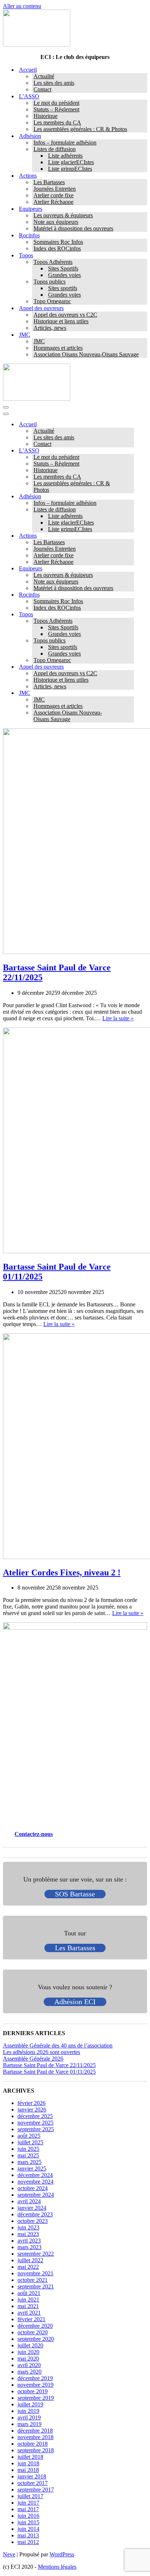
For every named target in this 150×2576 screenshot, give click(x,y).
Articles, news (50, 328)
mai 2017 (28, 2509)
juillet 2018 (30, 2457)
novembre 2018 (35, 2437)
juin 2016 (28, 2516)
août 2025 (29, 2136)
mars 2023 (29, 2247)
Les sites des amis (54, 83)
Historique (46, 116)
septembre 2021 (36, 2286)
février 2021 (31, 2319)
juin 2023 (28, 2227)
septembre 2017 (36, 2490)
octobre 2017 (33, 2483)
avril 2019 (29, 2417)
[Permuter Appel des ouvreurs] (130, 667)
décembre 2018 (35, 2431)
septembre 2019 (36, 2398)
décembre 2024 (35, 2175)
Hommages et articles (58, 348)
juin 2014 (28, 2529)
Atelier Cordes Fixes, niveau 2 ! (62, 1572)
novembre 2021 (35, 2273)
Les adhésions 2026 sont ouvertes (42, 2052)
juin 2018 (28, 2463)
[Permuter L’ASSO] (130, 451)
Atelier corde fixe (54, 195)
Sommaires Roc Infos (58, 242)
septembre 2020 (36, 2339)
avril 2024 (29, 2201)
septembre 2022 (36, 2254)
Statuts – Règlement (56, 109)
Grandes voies (64, 275)
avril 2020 (29, 2365)
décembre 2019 (35, 2378)
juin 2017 (28, 2503)
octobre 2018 (33, 2444)
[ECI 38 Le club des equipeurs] (37, 45)
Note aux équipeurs (56, 222)
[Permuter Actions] (130, 536)
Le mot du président (56, 103)
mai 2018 (28, 2470)
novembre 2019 (35, 2385)
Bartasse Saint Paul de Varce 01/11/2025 (49, 2072)
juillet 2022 (30, 2260)
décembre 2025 (35, 2116)
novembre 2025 (35, 2123)
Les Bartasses (49, 182)
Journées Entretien (55, 189)
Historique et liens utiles (61, 321)
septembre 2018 (36, 2450)
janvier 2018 (32, 2476)
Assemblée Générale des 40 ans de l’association (58, 2045)
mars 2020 (29, 2372)
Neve (9, 2554)
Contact (42, 89)
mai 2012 (28, 2542)
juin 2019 (28, 2411)
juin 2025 (28, 2149)
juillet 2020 (30, 2345)
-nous (46, 1834)
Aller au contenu (22, 6)
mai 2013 (28, 2535)
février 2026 (31, 2103)
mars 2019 (29, 2424)
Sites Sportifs (63, 268)
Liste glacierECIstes (71, 162)
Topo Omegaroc (52, 301)
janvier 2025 (32, 2169)
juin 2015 (28, 2522)
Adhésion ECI (75, 2002)
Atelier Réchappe (54, 202)
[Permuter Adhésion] (130, 497)
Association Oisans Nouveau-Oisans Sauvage (86, 354)
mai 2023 (28, 2234)
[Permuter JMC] (130, 693)
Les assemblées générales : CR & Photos (80, 129)
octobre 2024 (33, 2188)
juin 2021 (28, 2300)
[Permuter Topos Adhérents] (130, 621)
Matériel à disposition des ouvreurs (73, 228)
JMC (39, 341)
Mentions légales (57, 2567)
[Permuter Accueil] (130, 425)
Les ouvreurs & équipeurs (63, 215)
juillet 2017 (30, 2496)
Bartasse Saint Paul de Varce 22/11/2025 (49, 2065)
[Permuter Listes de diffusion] (130, 510)
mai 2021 (28, 2306)
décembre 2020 (35, 2326)
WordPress (62, 2554)
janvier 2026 (32, 2110)
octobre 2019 (33, 2391)
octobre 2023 (33, 2221)
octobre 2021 (33, 2280)
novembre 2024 (35, 2182)
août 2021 (29, 2293)
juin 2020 (28, 2352)
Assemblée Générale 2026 (33, 2059)
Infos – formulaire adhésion (65, 143)
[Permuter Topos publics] (130, 641)
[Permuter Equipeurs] (130, 569)
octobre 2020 (33, 2332)
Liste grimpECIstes (70, 169)
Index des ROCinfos (57, 248)
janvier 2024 (32, 2208)
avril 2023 (29, 2241)
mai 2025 (28, 2155)
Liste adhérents (65, 156)
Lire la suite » (118, 1018)
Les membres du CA (57, 122)
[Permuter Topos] (130, 615)
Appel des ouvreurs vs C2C (65, 315)
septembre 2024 (36, 2195)
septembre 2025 (36, 2129)
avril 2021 (29, 2313)
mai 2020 (28, 2359)
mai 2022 (28, 2267)
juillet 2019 (30, 2404)
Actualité (44, 76)
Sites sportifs (63, 288)
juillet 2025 (30, 2142)
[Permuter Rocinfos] (130, 595)
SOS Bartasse (75, 1894)
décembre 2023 (35, 2214)
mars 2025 (29, 2162)
